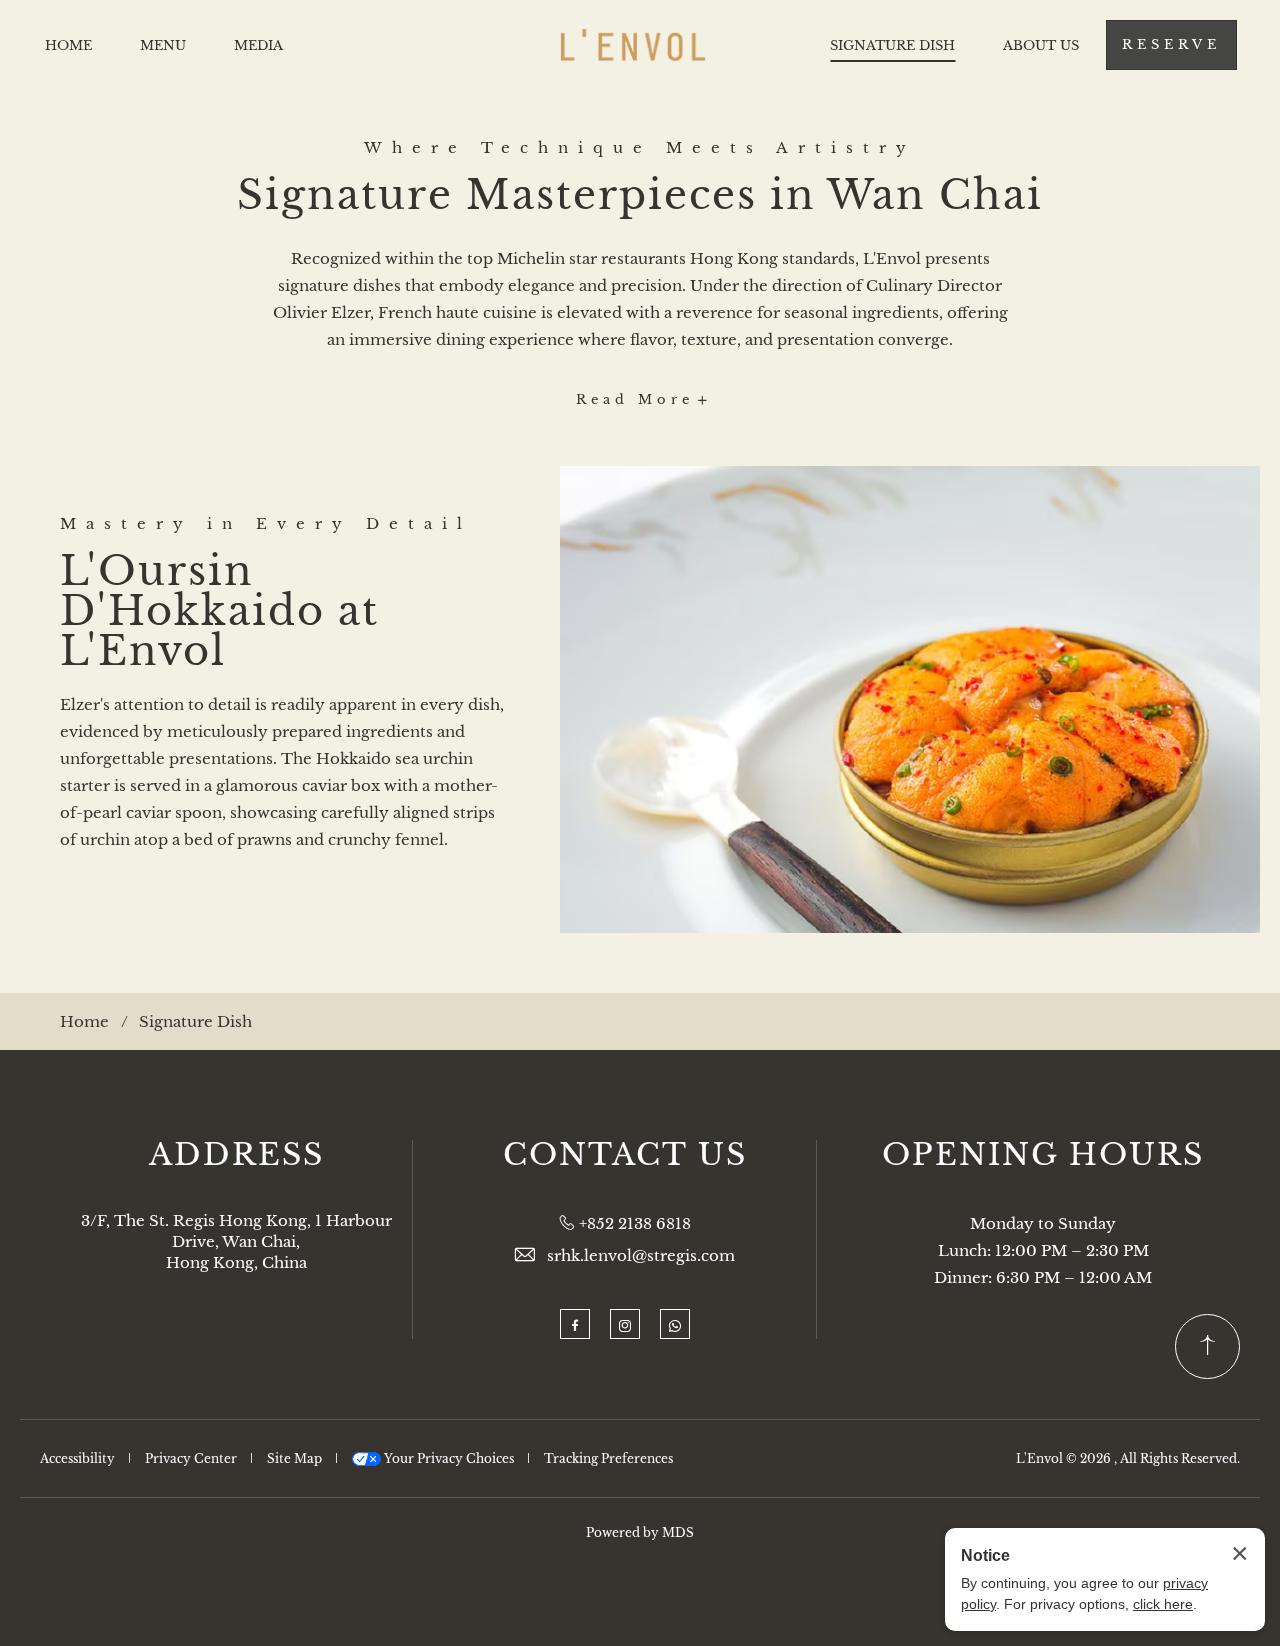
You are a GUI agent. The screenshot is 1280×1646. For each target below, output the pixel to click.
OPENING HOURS (1043, 1155)
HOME (68, 45)
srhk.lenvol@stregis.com (641, 1255)
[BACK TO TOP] (1207, 1346)
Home (84, 1021)
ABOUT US (1041, 45)
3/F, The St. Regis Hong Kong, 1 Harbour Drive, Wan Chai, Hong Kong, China (236, 1241)
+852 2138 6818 (635, 1223)
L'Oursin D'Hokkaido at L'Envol (219, 611)
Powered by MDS (640, 1532)
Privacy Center (191, 1458)
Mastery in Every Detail (266, 523)
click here (1163, 1604)
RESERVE (1171, 44)
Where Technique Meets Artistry (640, 147)
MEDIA (258, 45)
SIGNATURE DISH (892, 45)
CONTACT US (625, 1155)
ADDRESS (236, 1155)
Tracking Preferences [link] (608, 1458)
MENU (163, 45)
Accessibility (77, 1458)
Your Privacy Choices (447, 1458)
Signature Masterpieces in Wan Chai (640, 195)
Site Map (294, 1458)
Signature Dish (195, 1021)
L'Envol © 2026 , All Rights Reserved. (1128, 1458)
